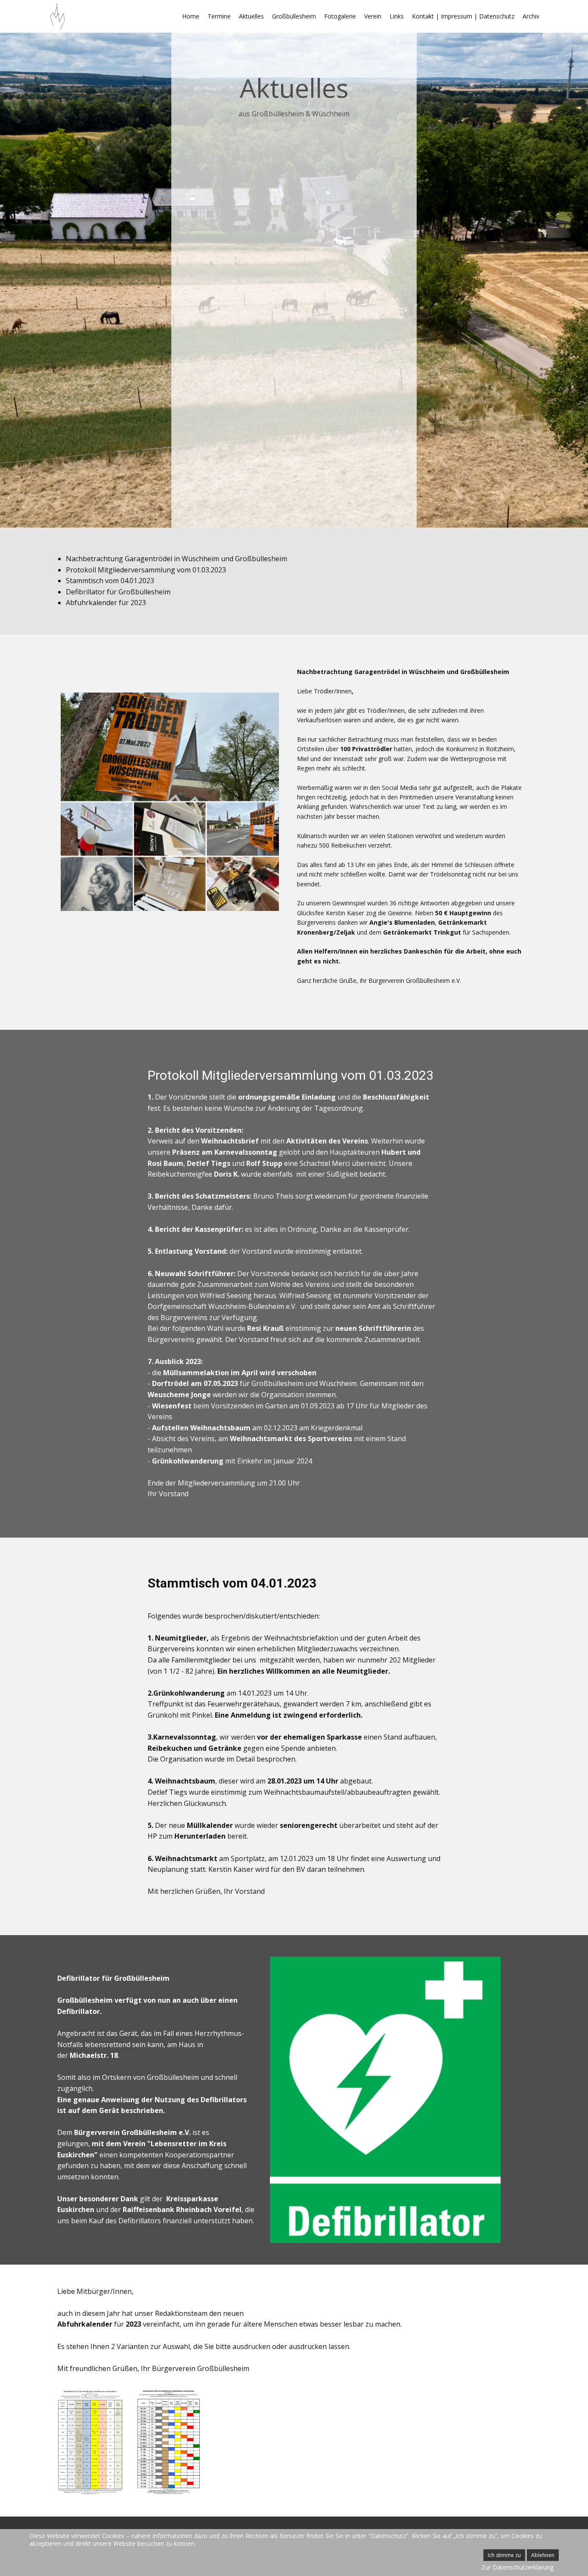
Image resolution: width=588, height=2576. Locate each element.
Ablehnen (543, 2555)
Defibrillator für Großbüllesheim (118, 592)
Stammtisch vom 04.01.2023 (110, 581)
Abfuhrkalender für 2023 (106, 603)
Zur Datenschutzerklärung (517, 2567)
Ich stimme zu (504, 2555)
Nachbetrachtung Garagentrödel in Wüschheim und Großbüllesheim (176, 559)
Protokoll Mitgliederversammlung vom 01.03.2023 (146, 570)
